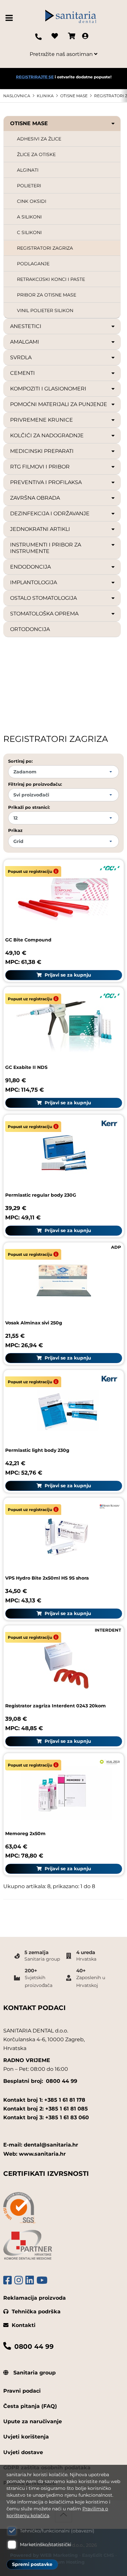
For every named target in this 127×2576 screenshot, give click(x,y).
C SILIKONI (29, 232)
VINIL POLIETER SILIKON (45, 310)
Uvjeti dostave (23, 2452)
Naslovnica (17, 96)
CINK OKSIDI (32, 201)
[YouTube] (42, 2280)
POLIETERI (29, 186)
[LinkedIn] (30, 2280)
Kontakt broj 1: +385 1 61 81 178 (44, 2100)
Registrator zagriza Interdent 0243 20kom (56, 1706)
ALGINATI (28, 170)
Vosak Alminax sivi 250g (34, 1323)
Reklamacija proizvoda (35, 2298)
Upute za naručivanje (33, 2421)
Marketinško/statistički (46, 2544)
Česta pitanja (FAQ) (30, 2406)
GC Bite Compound (28, 940)
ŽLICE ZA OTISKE (36, 154)
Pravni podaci (22, 2391)
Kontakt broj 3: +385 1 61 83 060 (46, 2117)
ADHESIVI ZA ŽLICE (39, 139)
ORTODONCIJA (30, 629)
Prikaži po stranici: (29, 807)
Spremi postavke (32, 2564)
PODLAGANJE (33, 264)
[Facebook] (7, 2280)
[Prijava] (85, 37)
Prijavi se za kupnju (67, 975)
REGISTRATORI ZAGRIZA (45, 248)
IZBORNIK (11, 18)
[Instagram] (19, 2280)
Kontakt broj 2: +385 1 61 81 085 (46, 2109)
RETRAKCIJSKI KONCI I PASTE (51, 279)
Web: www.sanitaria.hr (35, 2154)
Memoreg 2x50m (25, 1833)
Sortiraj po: (20, 761)
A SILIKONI (29, 217)
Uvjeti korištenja (26, 2437)
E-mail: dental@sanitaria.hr (41, 2145)
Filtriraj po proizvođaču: (35, 784)
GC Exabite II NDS (26, 1067)
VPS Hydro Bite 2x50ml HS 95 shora (47, 1578)
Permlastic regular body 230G (41, 1195)
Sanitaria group (34, 2373)
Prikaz (15, 830)
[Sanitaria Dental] (71, 18)
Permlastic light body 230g (37, 1450)
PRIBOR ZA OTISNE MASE (47, 295)
